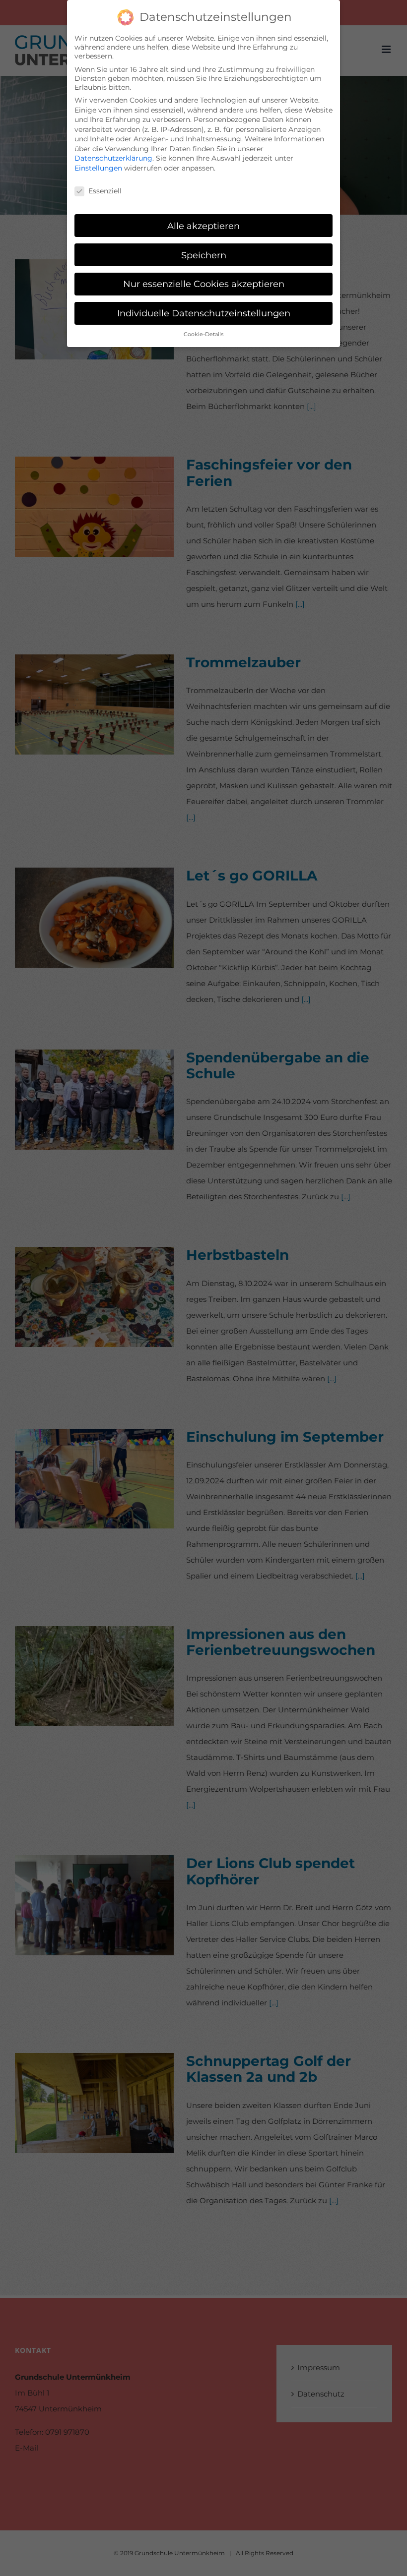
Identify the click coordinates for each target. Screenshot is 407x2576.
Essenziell (105, 191)
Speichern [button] (204, 255)
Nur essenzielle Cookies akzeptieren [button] (204, 284)
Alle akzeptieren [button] (203, 226)
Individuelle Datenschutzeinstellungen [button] (204, 313)
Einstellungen (98, 168)
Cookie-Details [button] (203, 334)
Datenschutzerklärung (113, 158)
